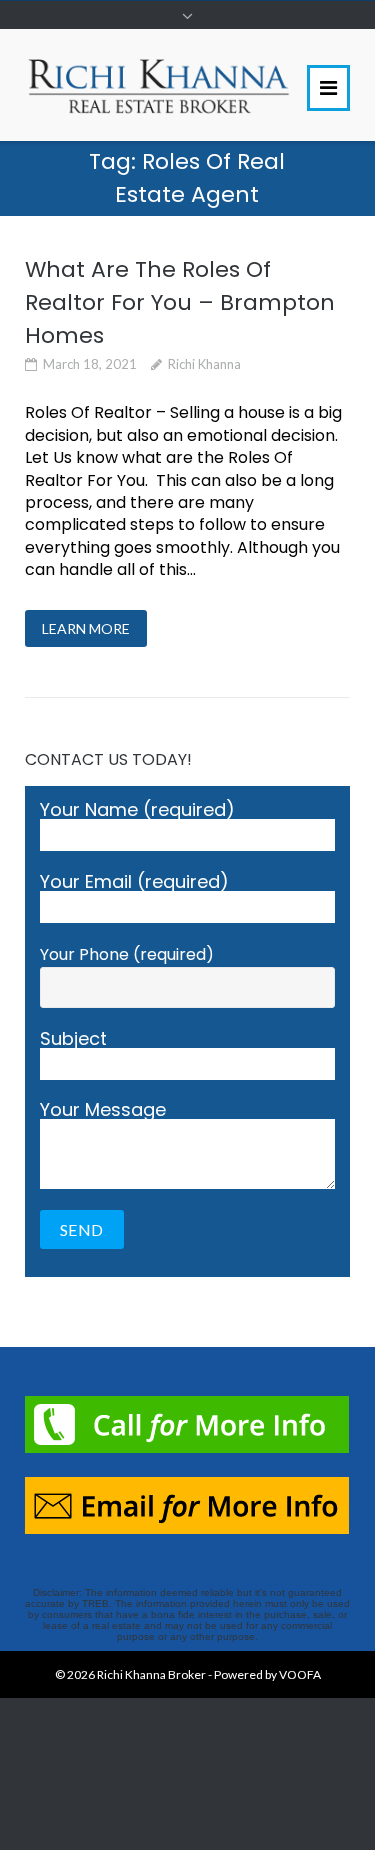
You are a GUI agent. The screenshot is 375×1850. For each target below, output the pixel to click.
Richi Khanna (204, 364)
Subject (73, 1040)
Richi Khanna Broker (151, 1674)
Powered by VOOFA (267, 1674)
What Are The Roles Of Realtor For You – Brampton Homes (180, 302)
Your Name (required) (137, 811)
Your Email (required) (134, 883)
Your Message (103, 1111)
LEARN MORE (86, 628)
